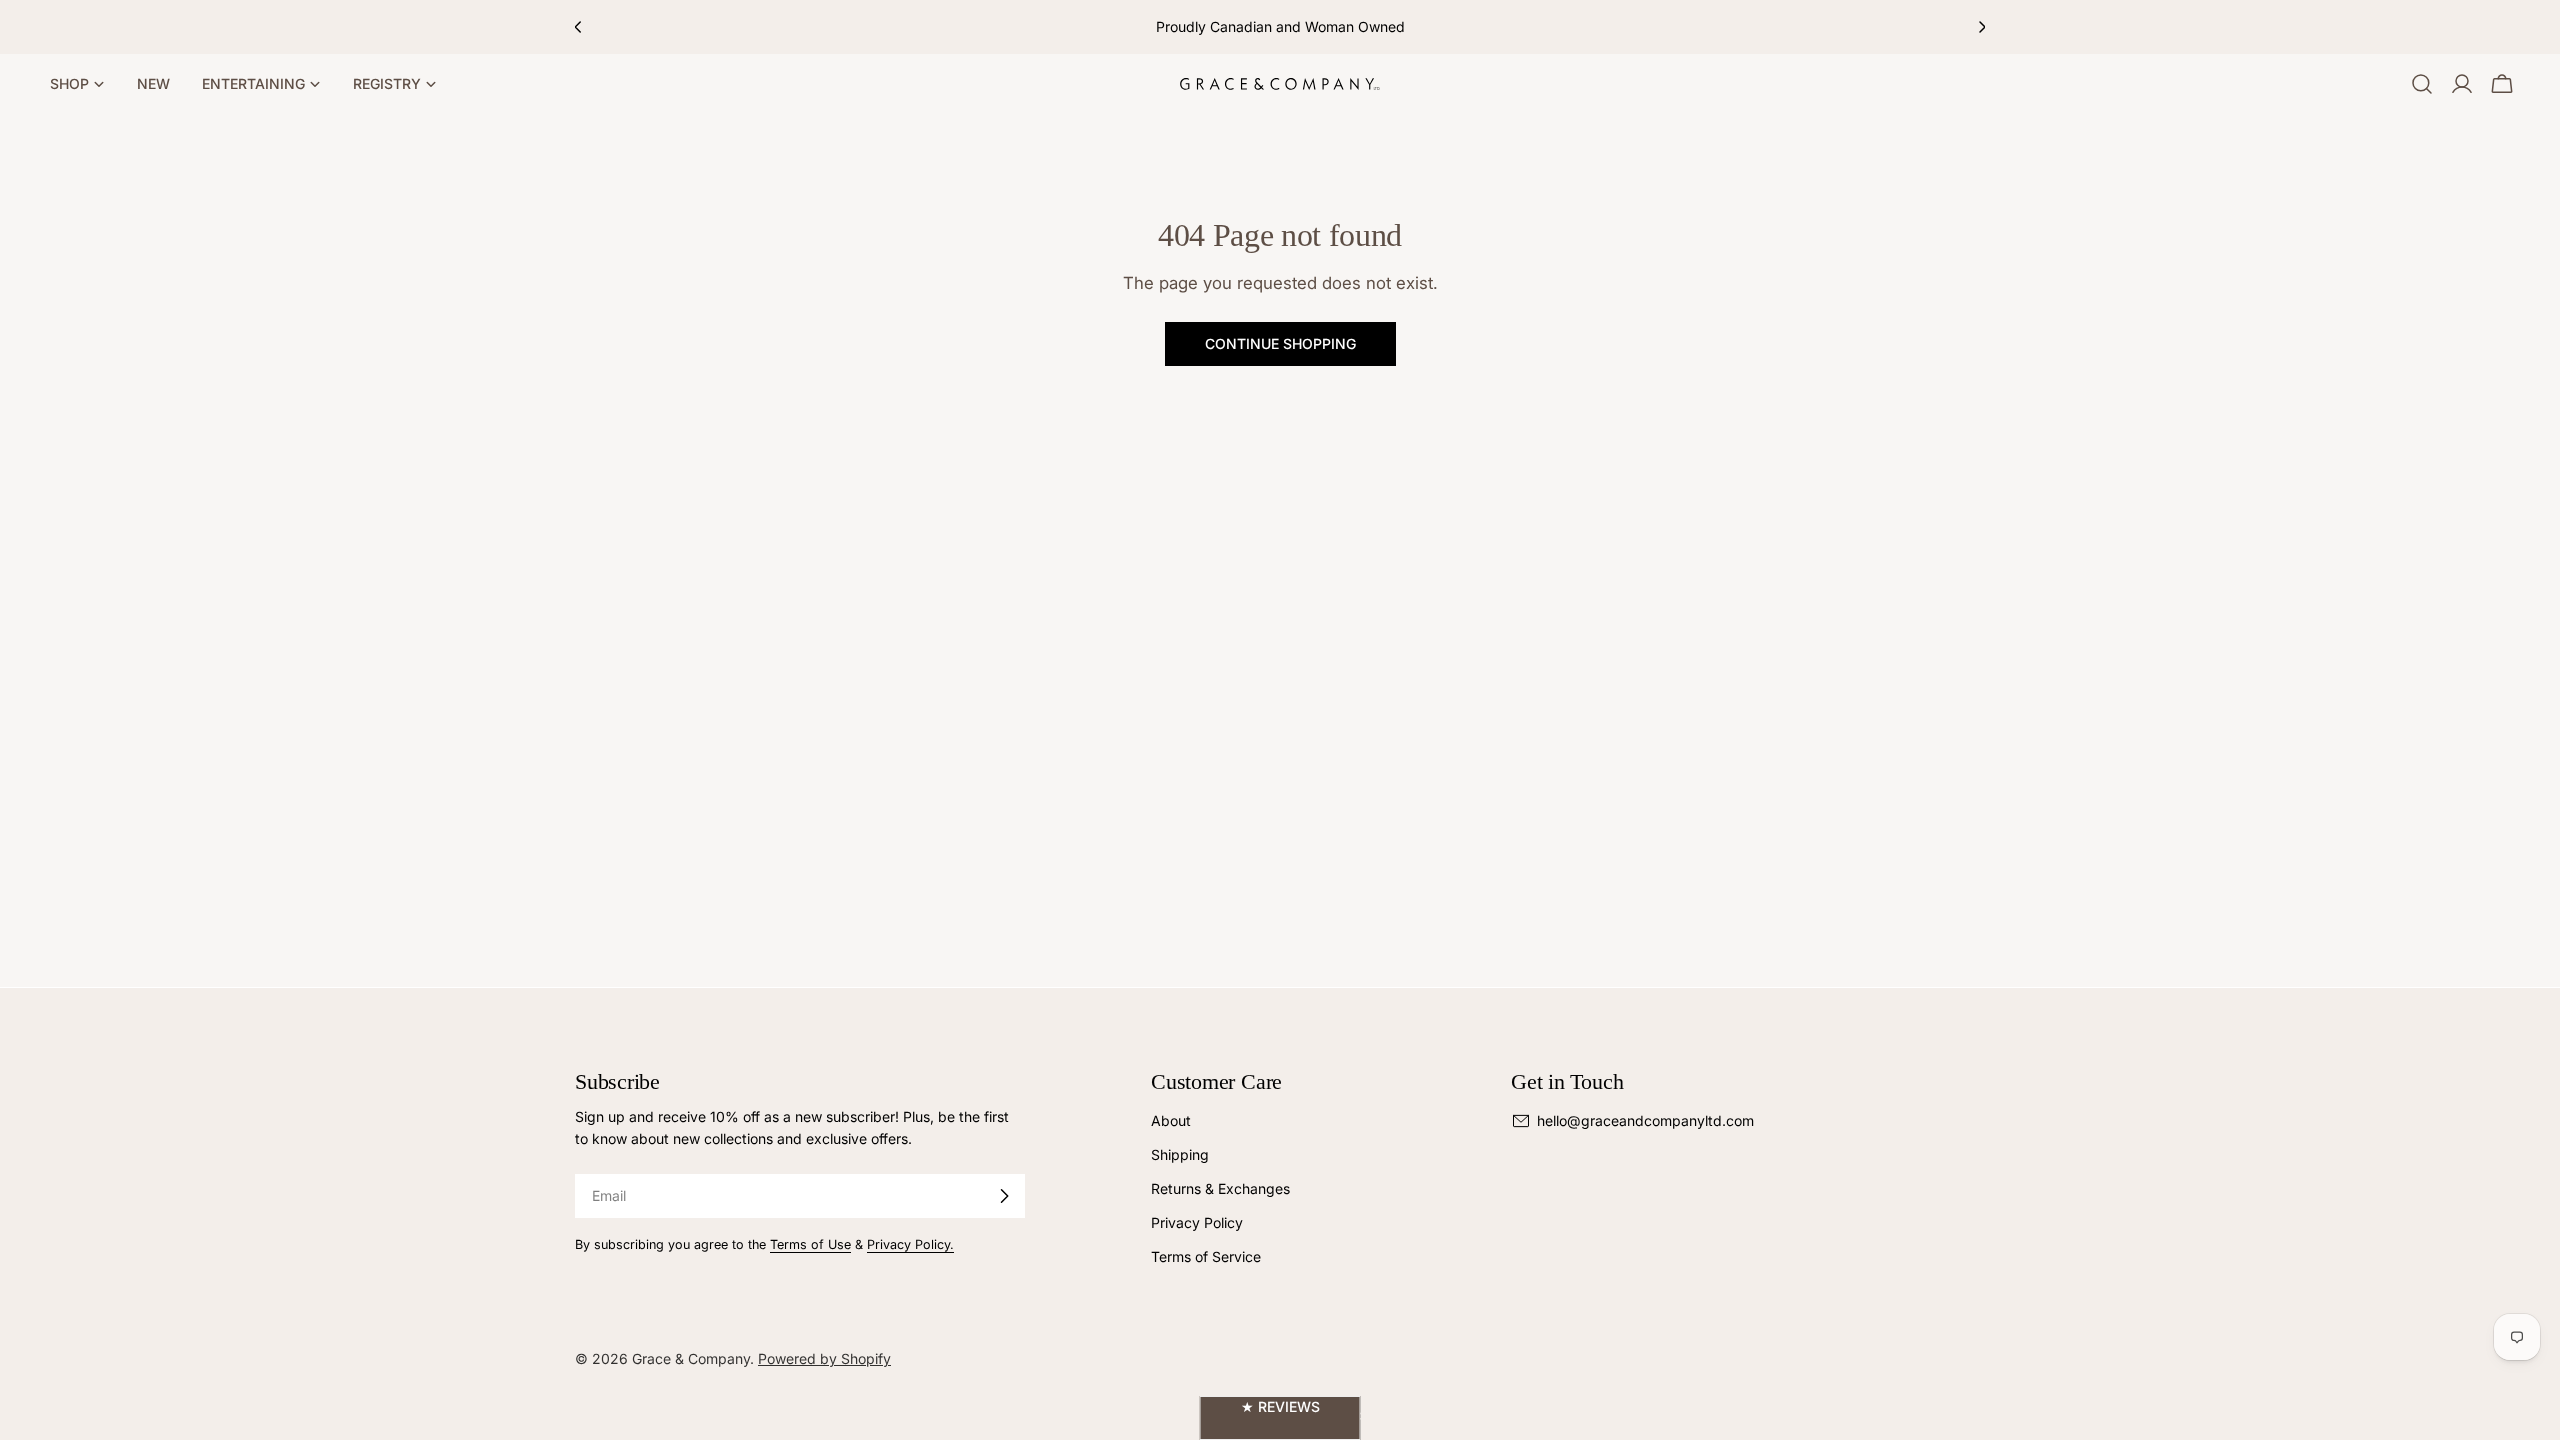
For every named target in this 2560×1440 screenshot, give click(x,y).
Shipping (1180, 1154)
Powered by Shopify (824, 1358)
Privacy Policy (1197, 1222)
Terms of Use (810, 1244)
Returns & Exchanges (1220, 1188)
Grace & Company (691, 1358)
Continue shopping (1280, 343)
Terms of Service (1206, 1256)
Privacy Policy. (910, 1244)
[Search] (2422, 84)
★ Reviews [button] (1280, 1406)
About (1171, 1120)
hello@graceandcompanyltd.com (1645, 1120)
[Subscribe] (1004, 1196)
